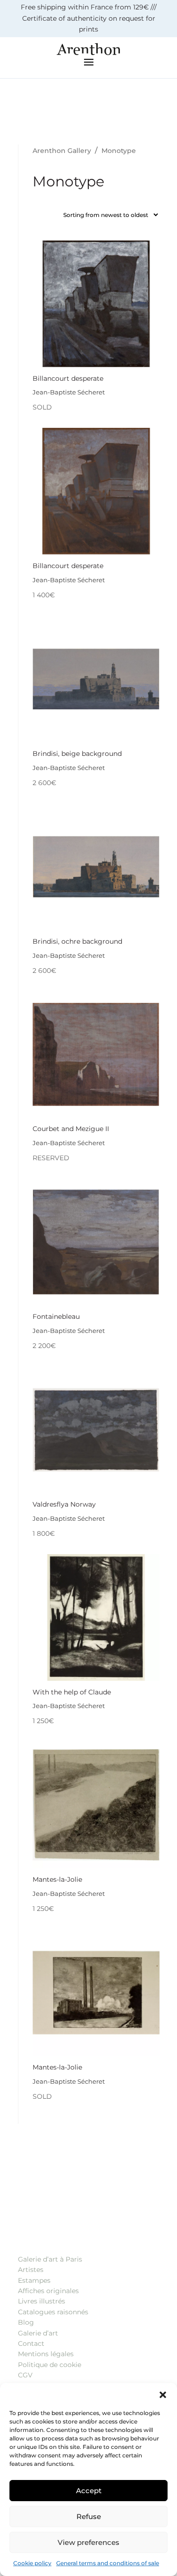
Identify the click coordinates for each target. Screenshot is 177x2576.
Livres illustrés (42, 2301)
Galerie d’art (38, 2333)
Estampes (34, 2280)
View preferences (88, 2542)
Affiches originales (48, 2291)
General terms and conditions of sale (108, 2563)
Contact (31, 2343)
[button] (163, 2395)
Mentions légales (46, 2354)
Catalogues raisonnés (53, 2312)
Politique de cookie (50, 2365)
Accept (89, 2491)
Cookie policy (32, 2563)
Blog (26, 2322)
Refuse (89, 2516)
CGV (25, 2375)
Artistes (31, 2270)
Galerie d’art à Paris (50, 2259)
